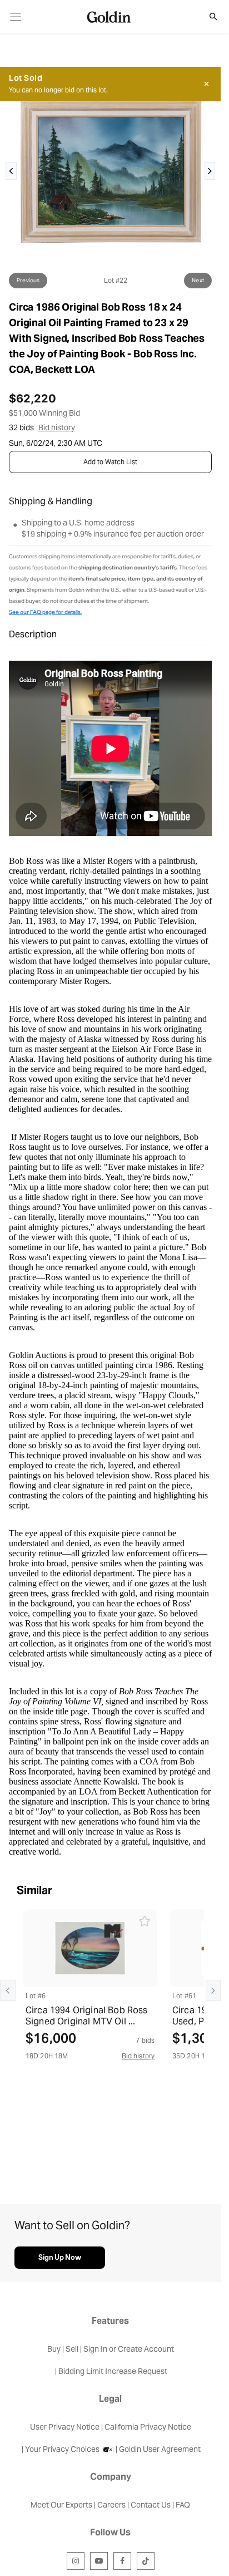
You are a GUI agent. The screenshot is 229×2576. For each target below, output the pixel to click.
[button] (207, 17)
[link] (16, 17)
